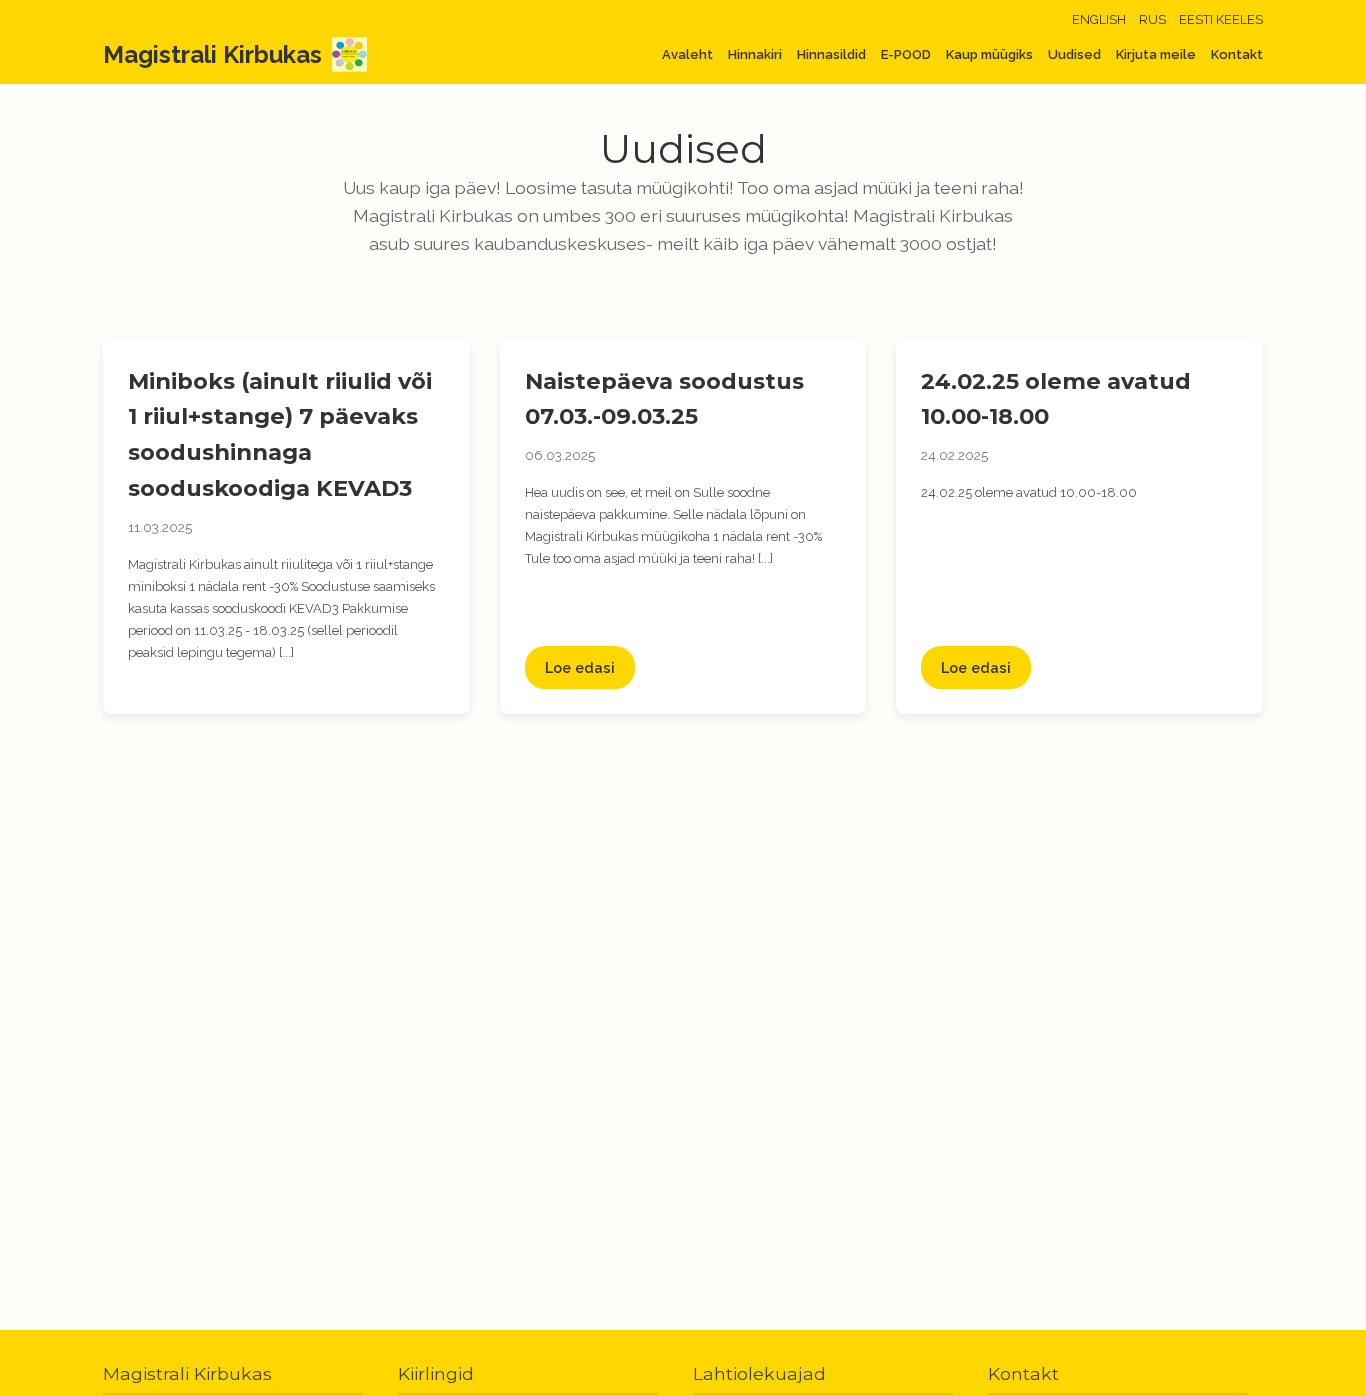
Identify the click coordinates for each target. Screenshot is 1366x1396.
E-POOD (906, 54)
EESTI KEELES (1221, 19)
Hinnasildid (831, 54)
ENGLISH (1099, 19)
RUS (1152, 19)
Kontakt (1237, 54)
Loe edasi (580, 667)
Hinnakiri (755, 54)
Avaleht (687, 54)
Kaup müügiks (989, 54)
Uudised (1074, 54)
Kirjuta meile (1156, 54)
